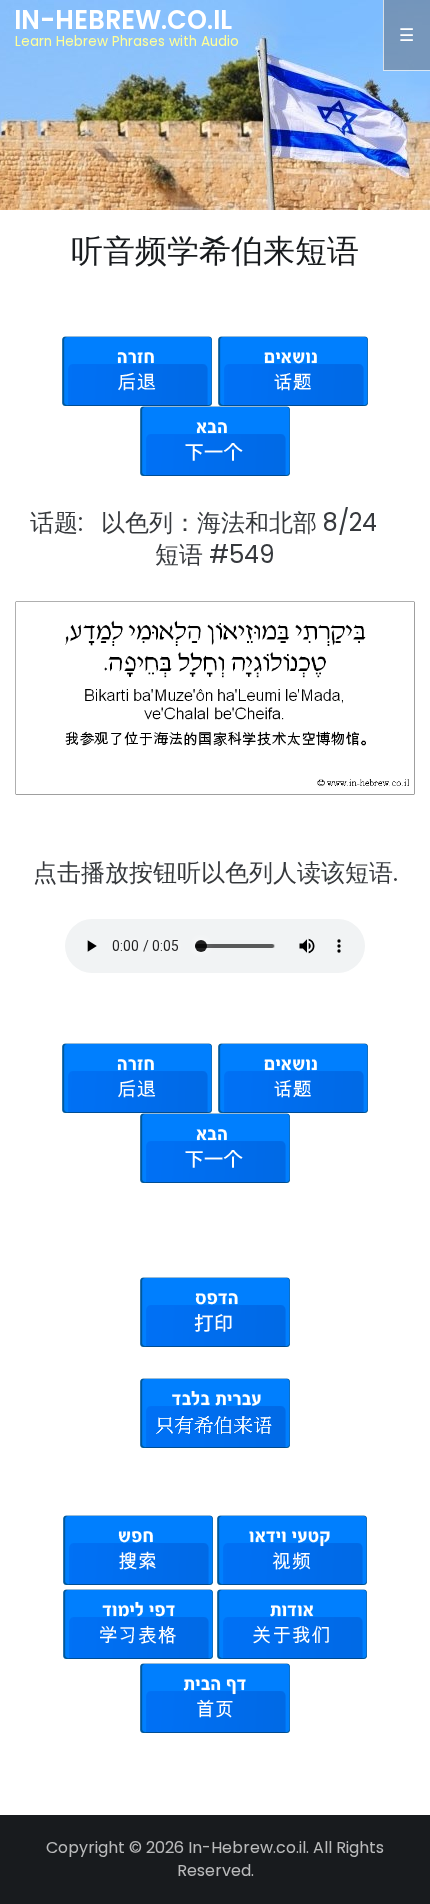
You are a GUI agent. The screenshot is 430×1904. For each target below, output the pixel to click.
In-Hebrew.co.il (123, 20)
